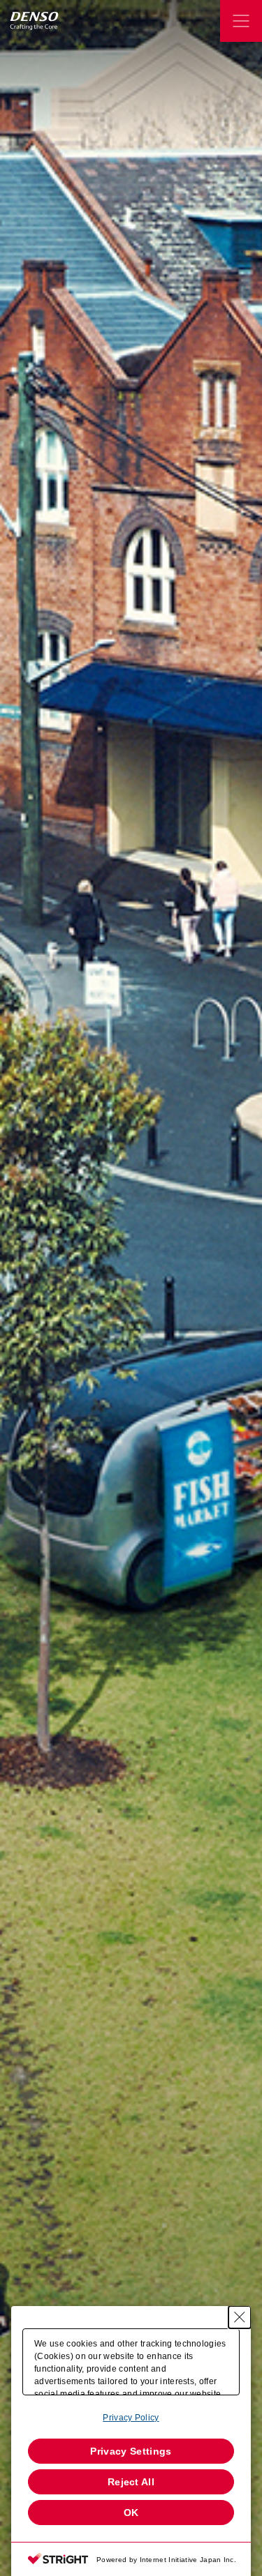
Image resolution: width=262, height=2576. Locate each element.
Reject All (131, 2482)
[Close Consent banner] (240, 2317)
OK (131, 2513)
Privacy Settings (131, 2451)
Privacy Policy (131, 2418)
